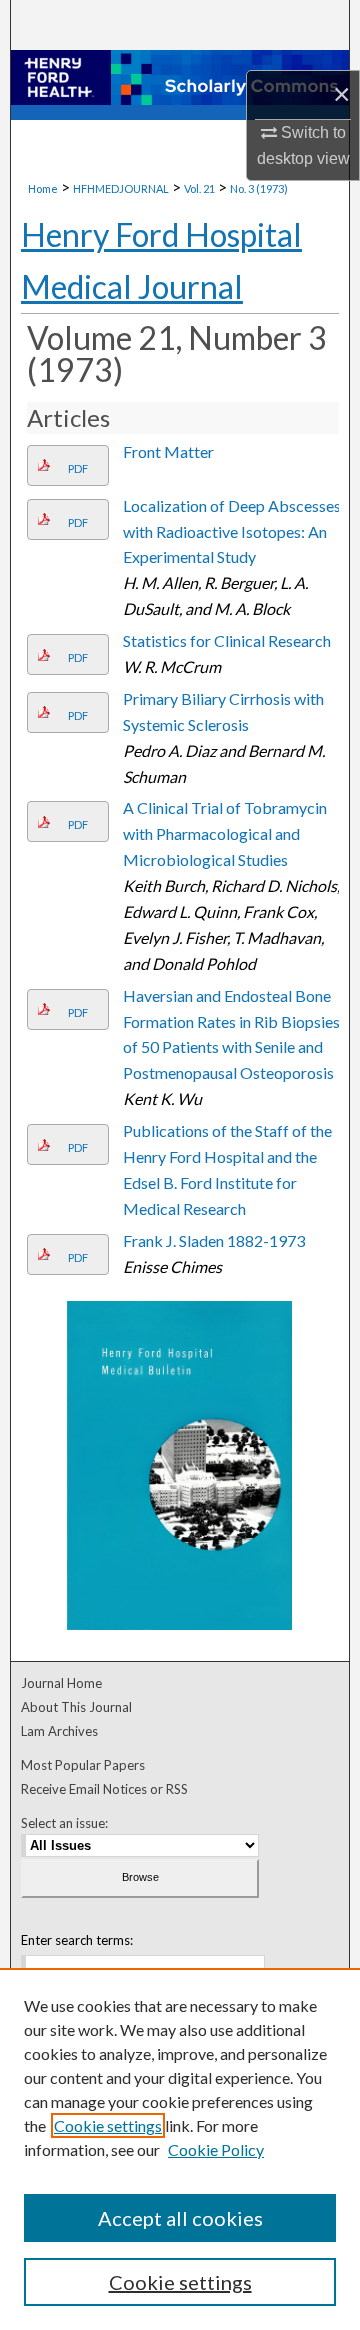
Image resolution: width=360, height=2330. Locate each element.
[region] (180, 2149)
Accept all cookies (180, 2218)
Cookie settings (108, 2125)
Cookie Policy (216, 2149)
